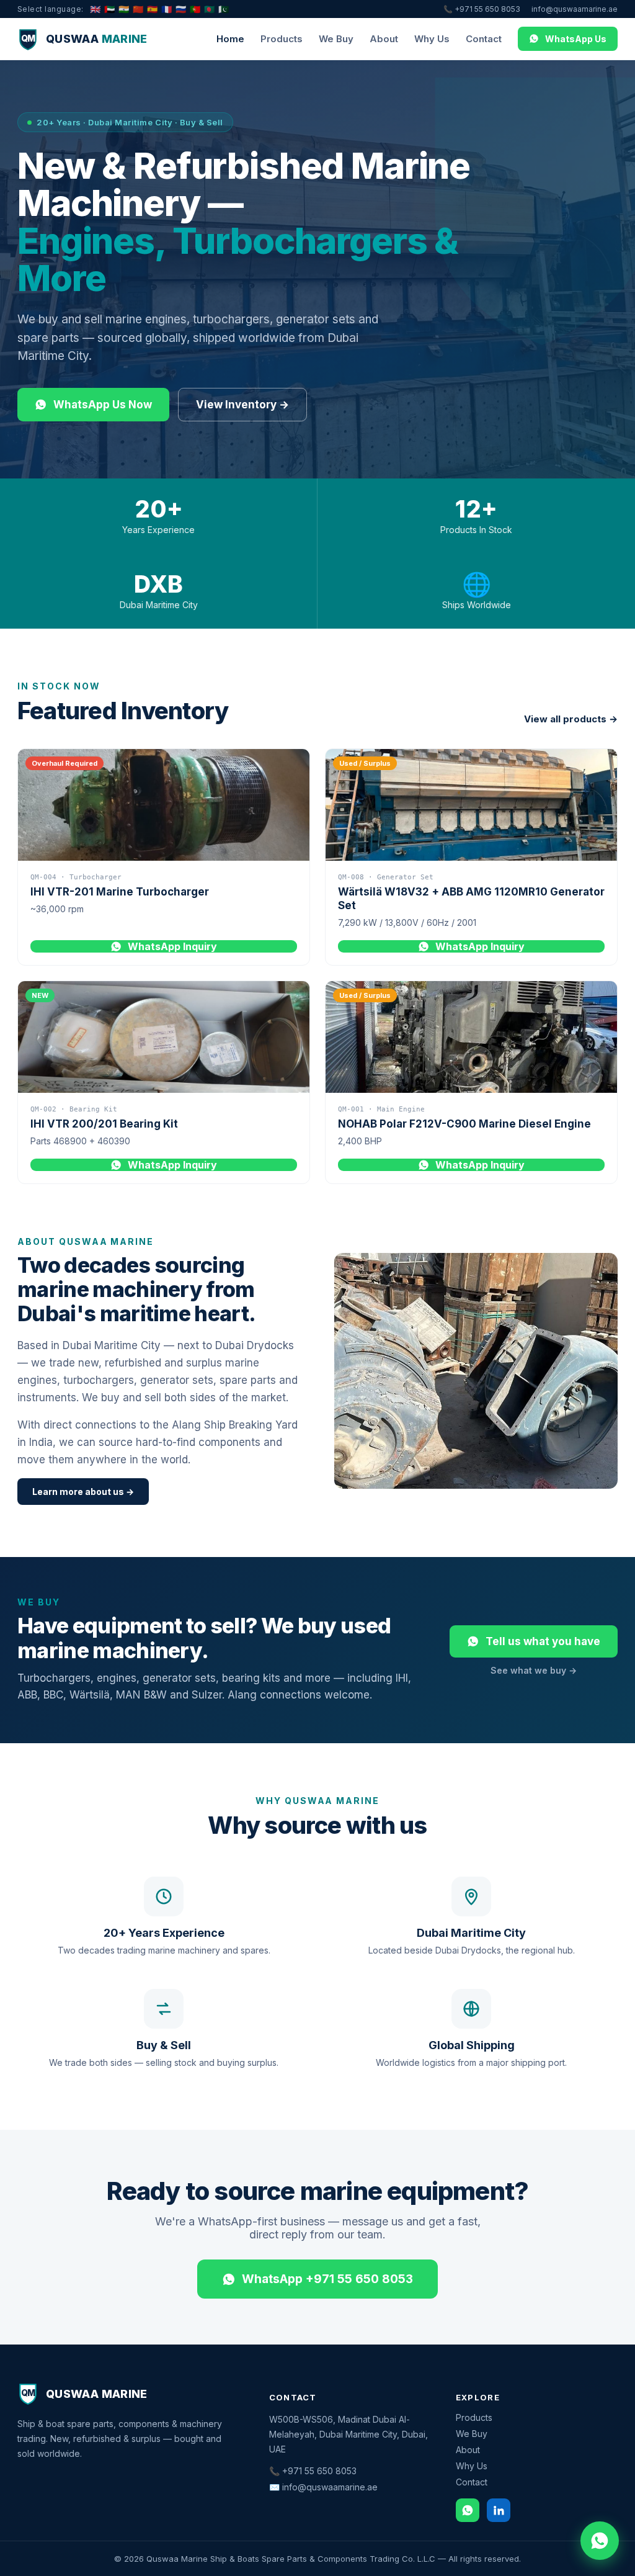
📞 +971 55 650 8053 (482, 9)
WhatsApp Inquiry (172, 946)
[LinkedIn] (499, 2510)
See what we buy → (534, 1670)
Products (282, 39)
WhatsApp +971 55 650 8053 (327, 2279)
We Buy (336, 39)
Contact (484, 39)
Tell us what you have (543, 1641)
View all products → (571, 719)
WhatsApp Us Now (103, 405)
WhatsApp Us (576, 39)
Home (230, 39)
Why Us (432, 39)
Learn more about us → (83, 1492)
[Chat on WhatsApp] (600, 2541)
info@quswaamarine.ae (575, 9)
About (384, 39)
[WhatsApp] (468, 2510)
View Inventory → (242, 405)
